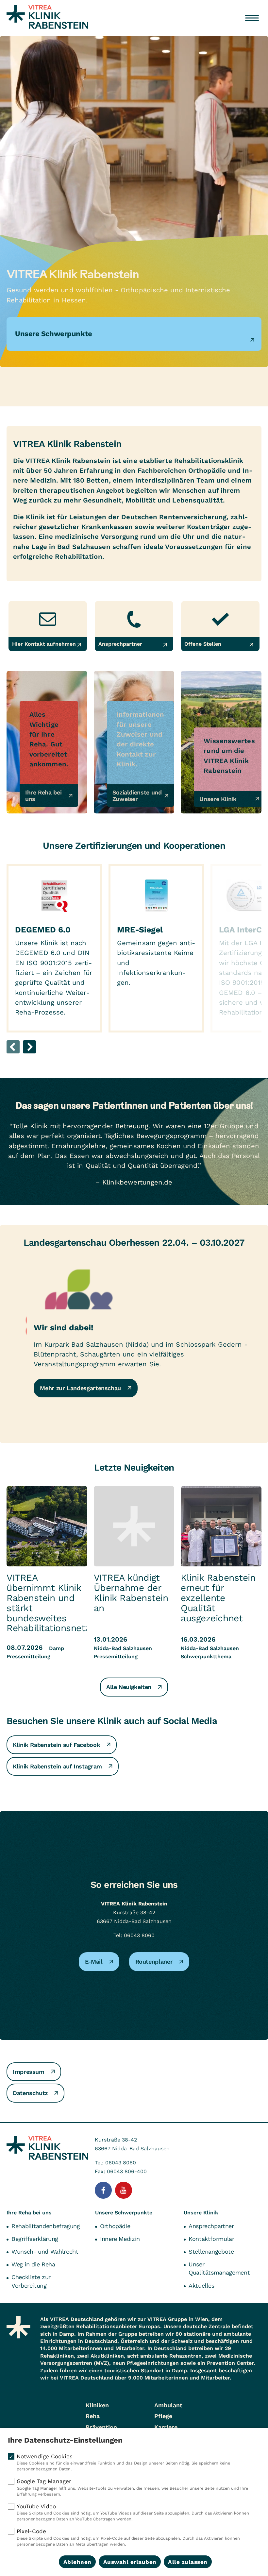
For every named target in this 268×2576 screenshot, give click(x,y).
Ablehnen (77, 2562)
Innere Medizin (120, 2239)
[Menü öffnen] (252, 18)
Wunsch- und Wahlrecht (45, 2252)
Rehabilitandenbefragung (46, 2226)
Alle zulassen (188, 2562)
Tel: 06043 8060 (134, 1935)
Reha (93, 2416)
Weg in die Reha (33, 2264)
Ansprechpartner (211, 2226)
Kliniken (97, 2405)
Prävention (101, 2427)
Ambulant (168, 2405)
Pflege (163, 2416)
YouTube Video (133, 2512)
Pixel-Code (128, 2537)
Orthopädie (115, 2226)
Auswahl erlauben (130, 2562)
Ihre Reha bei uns (29, 2213)
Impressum (29, 2072)
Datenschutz (30, 2093)
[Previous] (13, 1047)
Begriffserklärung (35, 2239)
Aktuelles (201, 2286)
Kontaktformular (211, 2239)
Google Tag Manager (132, 2487)
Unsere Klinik (201, 2213)
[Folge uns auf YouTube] (124, 2190)
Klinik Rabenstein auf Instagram (57, 1766)
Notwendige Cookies (123, 2462)
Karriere (166, 2427)
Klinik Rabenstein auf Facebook (56, 1745)
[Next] (29, 1047)
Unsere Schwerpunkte (124, 2213)
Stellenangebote (211, 2252)
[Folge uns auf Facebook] (103, 2190)
